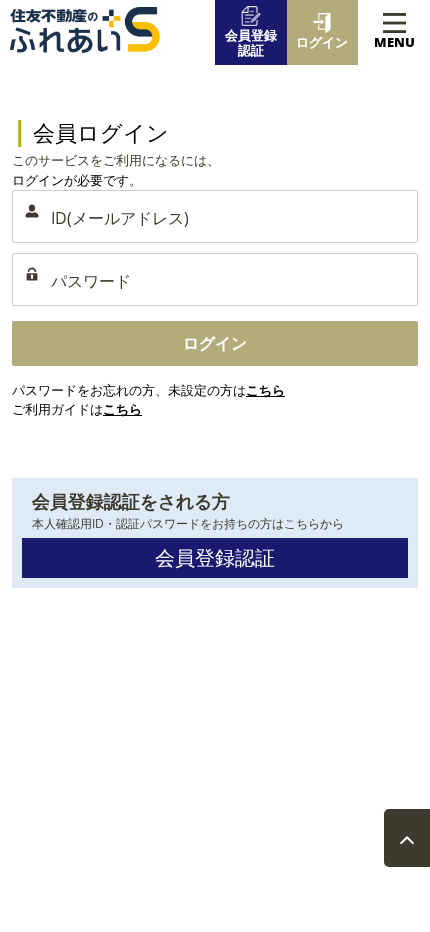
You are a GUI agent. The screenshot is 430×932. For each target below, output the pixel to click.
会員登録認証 (215, 557)
